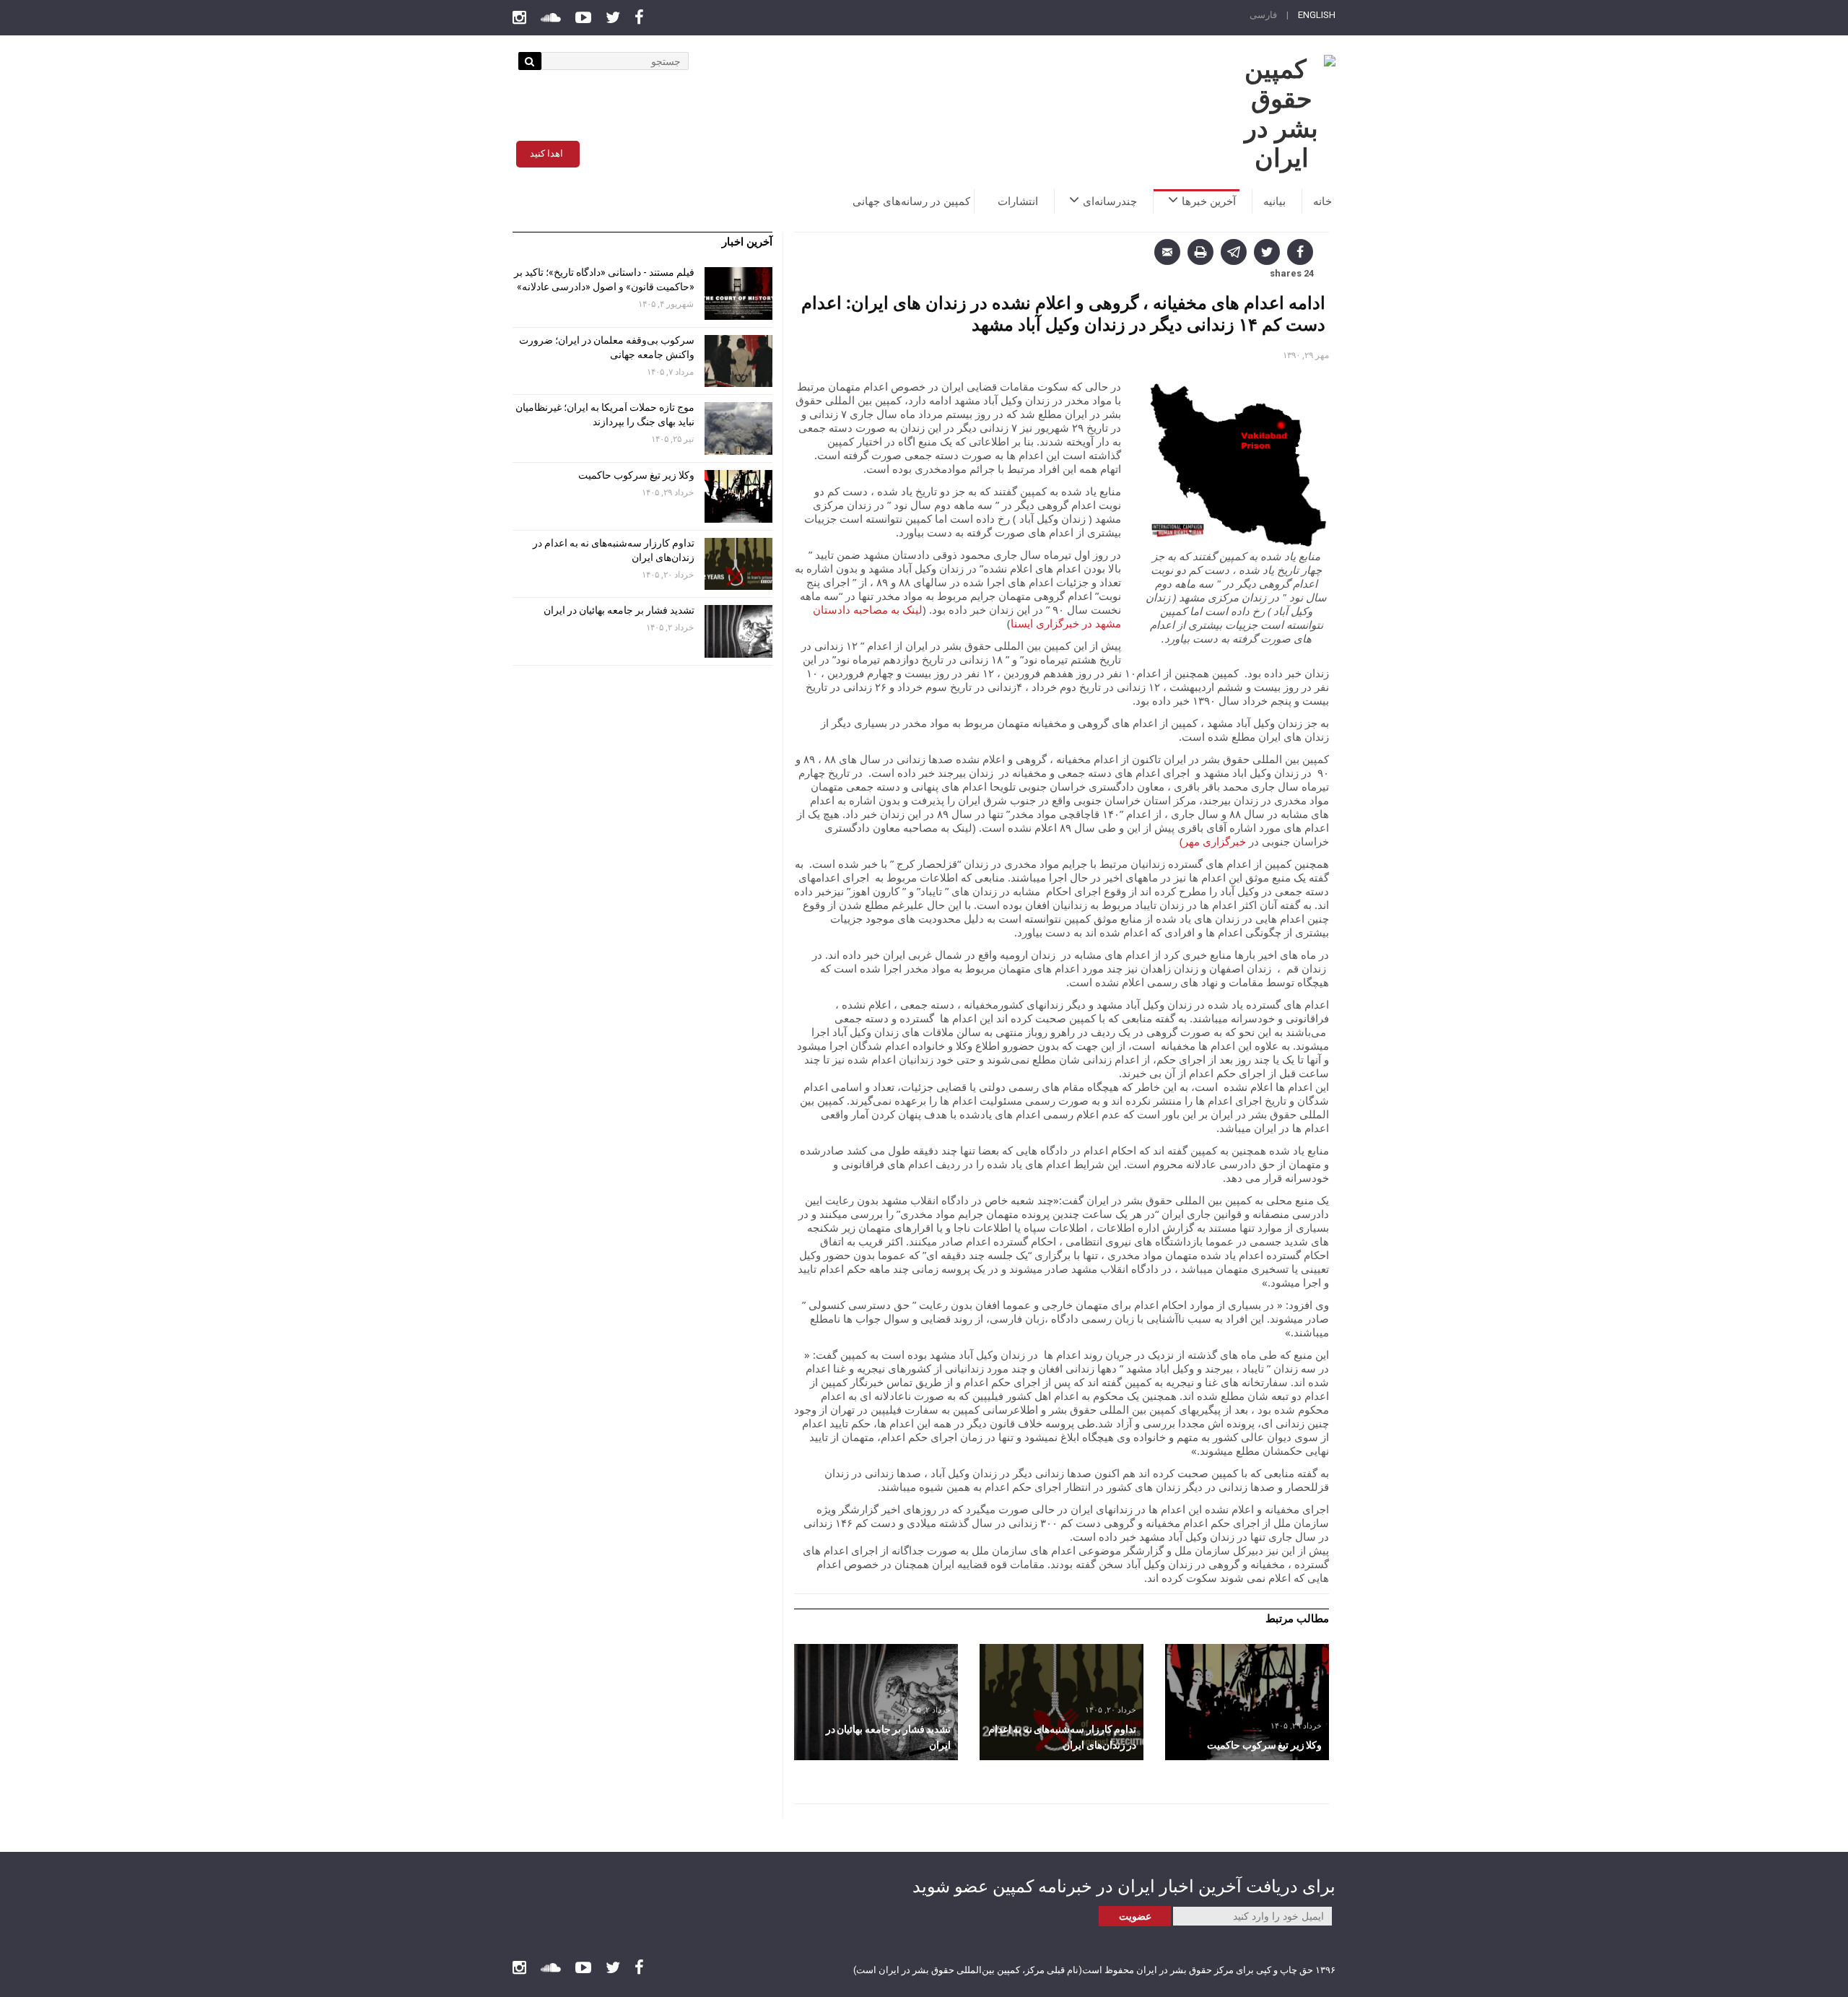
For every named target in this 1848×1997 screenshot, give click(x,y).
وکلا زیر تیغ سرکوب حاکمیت (635, 475)
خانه (1322, 201)
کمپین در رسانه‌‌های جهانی (911, 201)
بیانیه (1274, 201)
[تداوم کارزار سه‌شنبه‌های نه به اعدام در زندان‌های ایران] (1062, 1702)
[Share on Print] (1200, 252)
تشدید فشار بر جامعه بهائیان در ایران (618, 610)
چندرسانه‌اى (1110, 201)
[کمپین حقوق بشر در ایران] (1281, 114)
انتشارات (1018, 201)
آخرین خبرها (1209, 201)
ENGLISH (1317, 15)
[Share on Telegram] (1234, 252)
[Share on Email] (1167, 252)
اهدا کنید (546, 153)
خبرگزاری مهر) (1213, 841)
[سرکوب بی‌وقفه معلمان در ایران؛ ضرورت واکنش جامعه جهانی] (738, 361)
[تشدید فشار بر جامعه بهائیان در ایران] (876, 1702)
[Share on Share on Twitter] (1267, 252)
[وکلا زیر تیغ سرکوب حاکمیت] (1247, 1702)
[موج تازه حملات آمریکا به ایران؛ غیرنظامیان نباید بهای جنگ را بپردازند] (738, 428)
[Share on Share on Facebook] (1300, 252)
